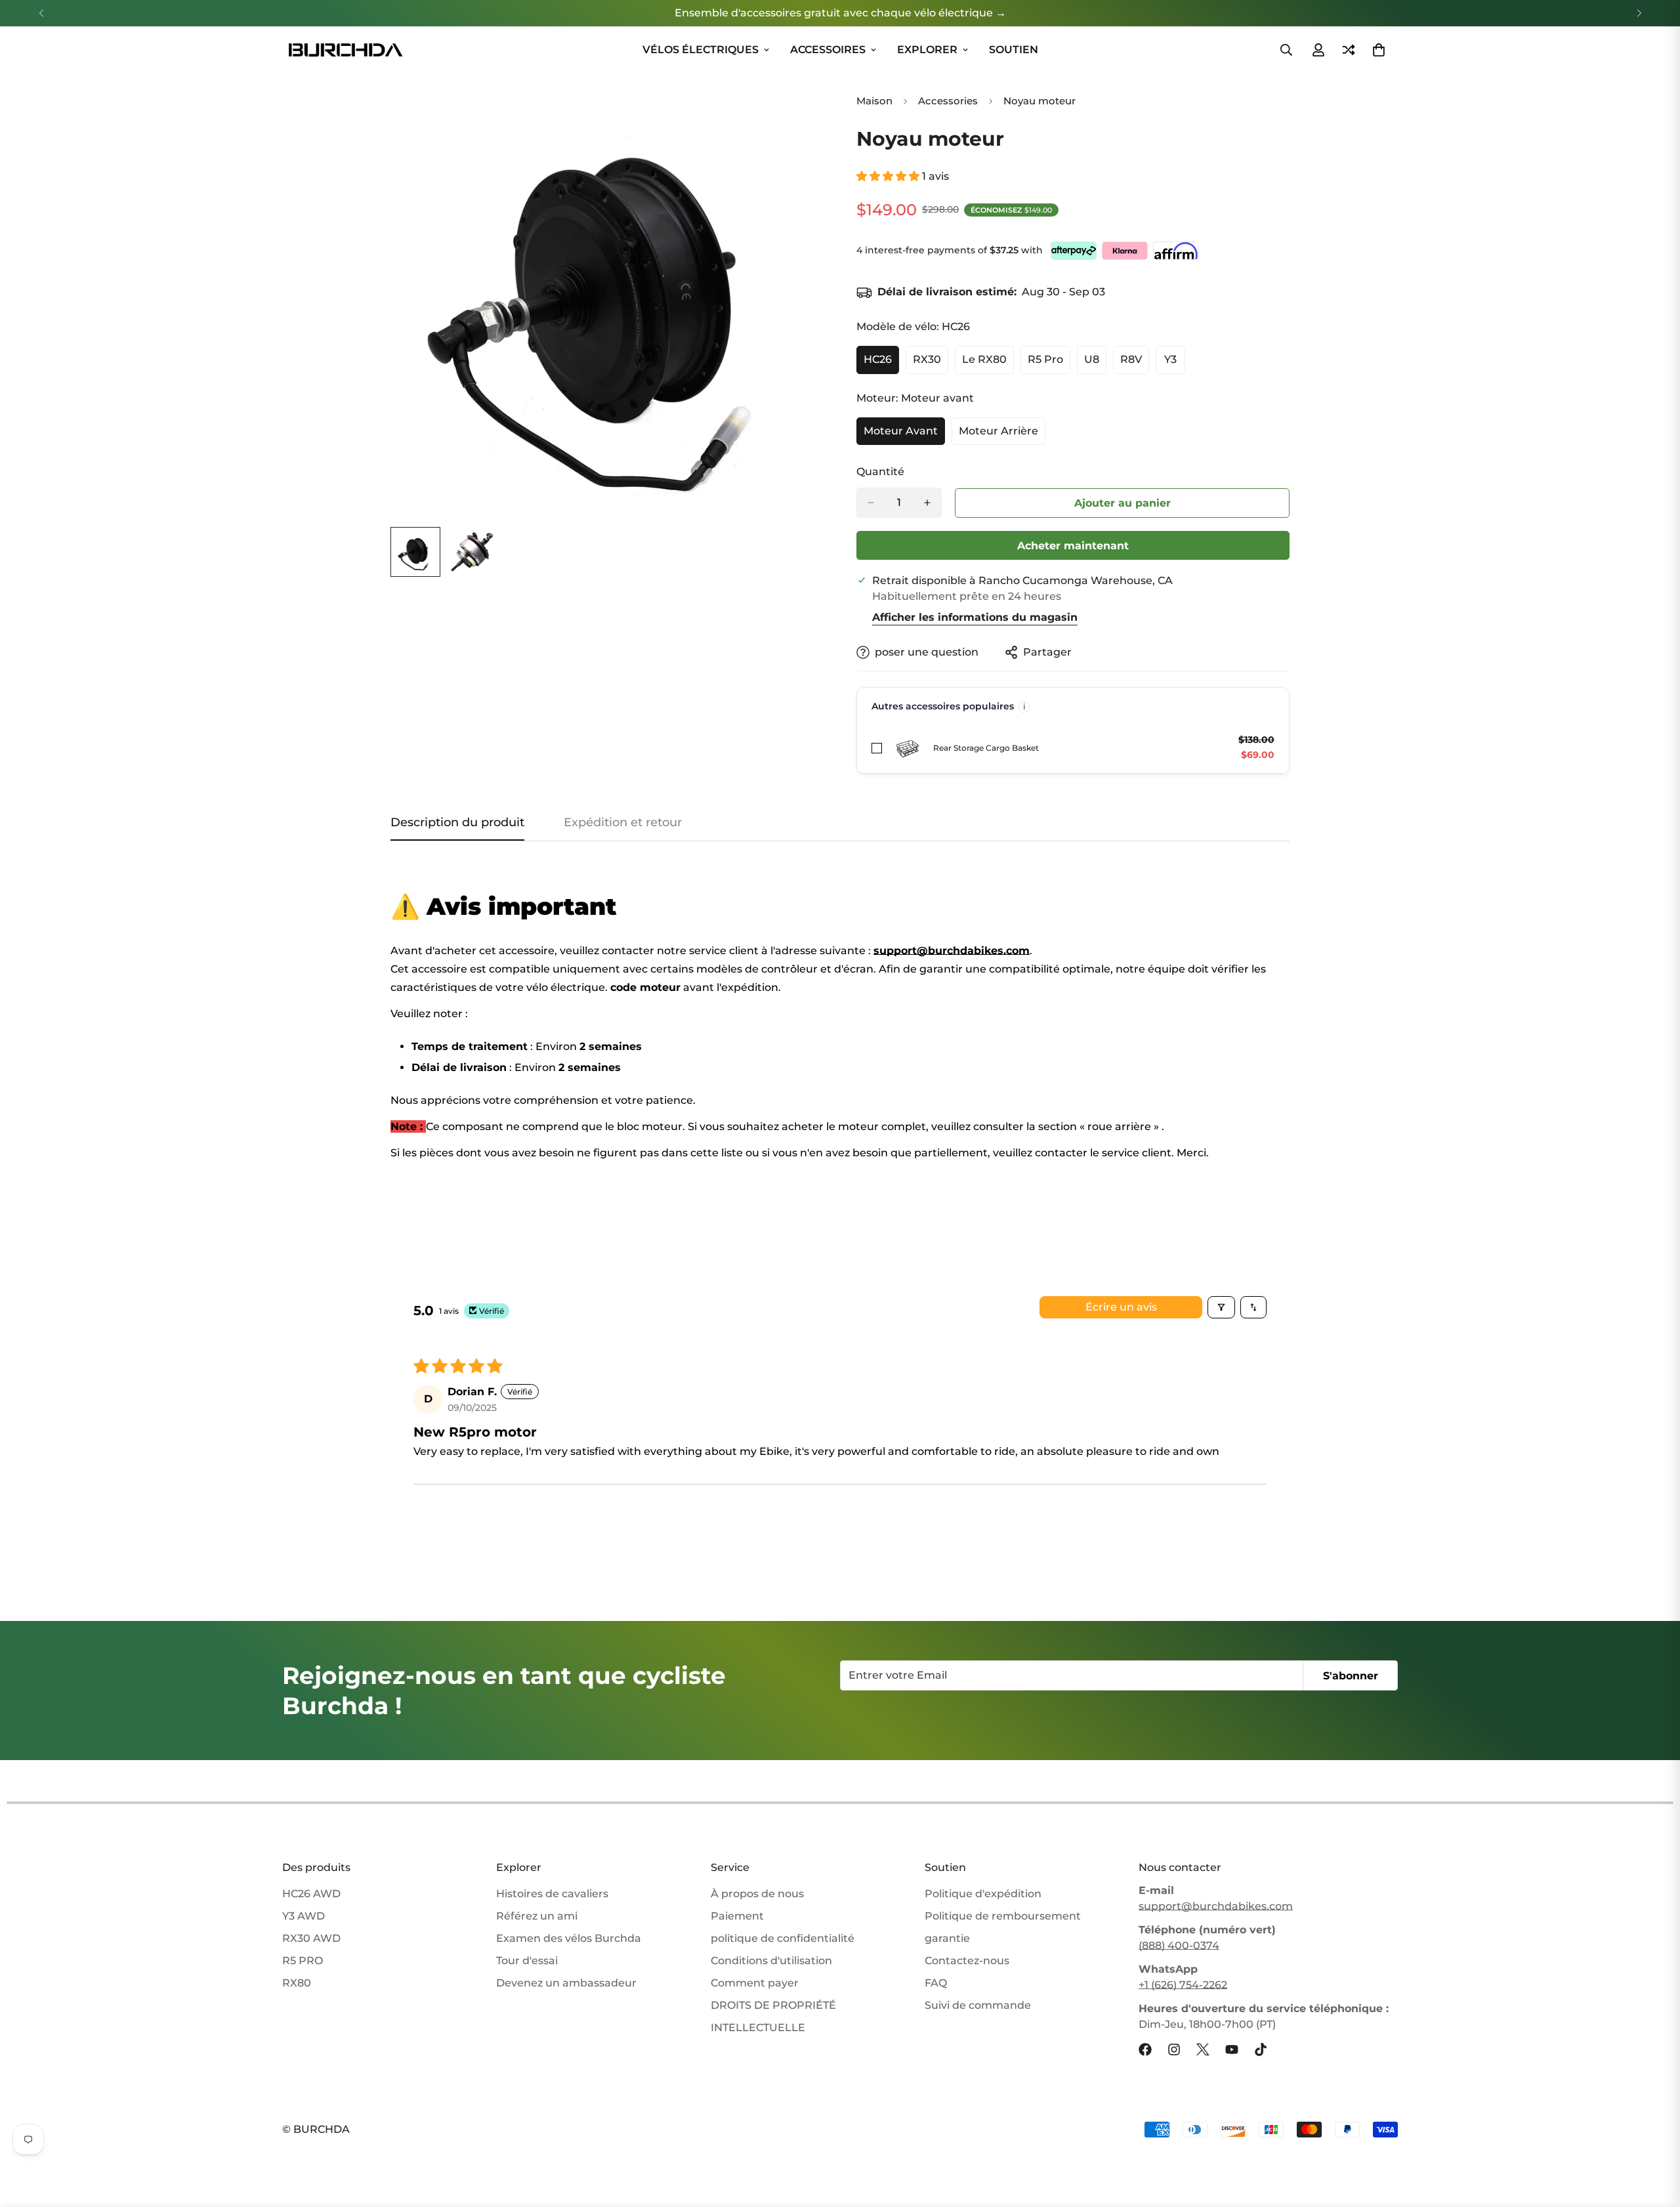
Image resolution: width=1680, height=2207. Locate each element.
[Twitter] (1203, 2049)
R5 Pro (1049, 364)
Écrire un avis (1121, 1307)
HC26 (881, 364)
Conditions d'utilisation (771, 1961)
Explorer (927, 50)
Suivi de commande (978, 2005)
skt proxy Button (1123, 503)
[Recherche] (1286, 50)
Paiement (737, 1916)
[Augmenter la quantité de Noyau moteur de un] (927, 503)
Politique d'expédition (983, 1894)
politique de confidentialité (783, 1938)
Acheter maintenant (1073, 546)
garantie (947, 1938)
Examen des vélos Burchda (569, 1938)
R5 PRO (303, 1961)
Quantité (880, 472)
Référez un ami (537, 1916)
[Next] (1639, 13)
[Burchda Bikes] (345, 50)
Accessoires (828, 50)
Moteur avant (904, 435)
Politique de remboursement (1003, 1916)
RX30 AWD (311, 1938)
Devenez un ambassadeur (566, 1983)
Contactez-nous (967, 1961)
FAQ (936, 1983)
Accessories (948, 101)
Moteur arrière (1002, 435)
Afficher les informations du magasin (975, 617)
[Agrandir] (796, 112)
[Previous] (41, 13)
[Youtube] (1232, 2049)
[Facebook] (1145, 2049)
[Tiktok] (1261, 2049)
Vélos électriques (701, 50)
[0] (1379, 50)
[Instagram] (1174, 2049)
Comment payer (755, 1983)
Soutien (1014, 50)
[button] (889, 176)
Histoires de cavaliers (552, 1894)
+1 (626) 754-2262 (1183, 1985)
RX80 (297, 1983)
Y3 (1175, 364)
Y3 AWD (304, 1916)
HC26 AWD (311, 1894)
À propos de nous (757, 1894)
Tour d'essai (527, 1961)
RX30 (931, 364)
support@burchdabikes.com (1216, 1906)
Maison (874, 101)
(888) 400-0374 (1179, 1945)
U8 (1095, 364)
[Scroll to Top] (1654, 2135)
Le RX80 (988, 364)
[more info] (1024, 707)
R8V (1135, 364)
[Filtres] (1221, 1307)
